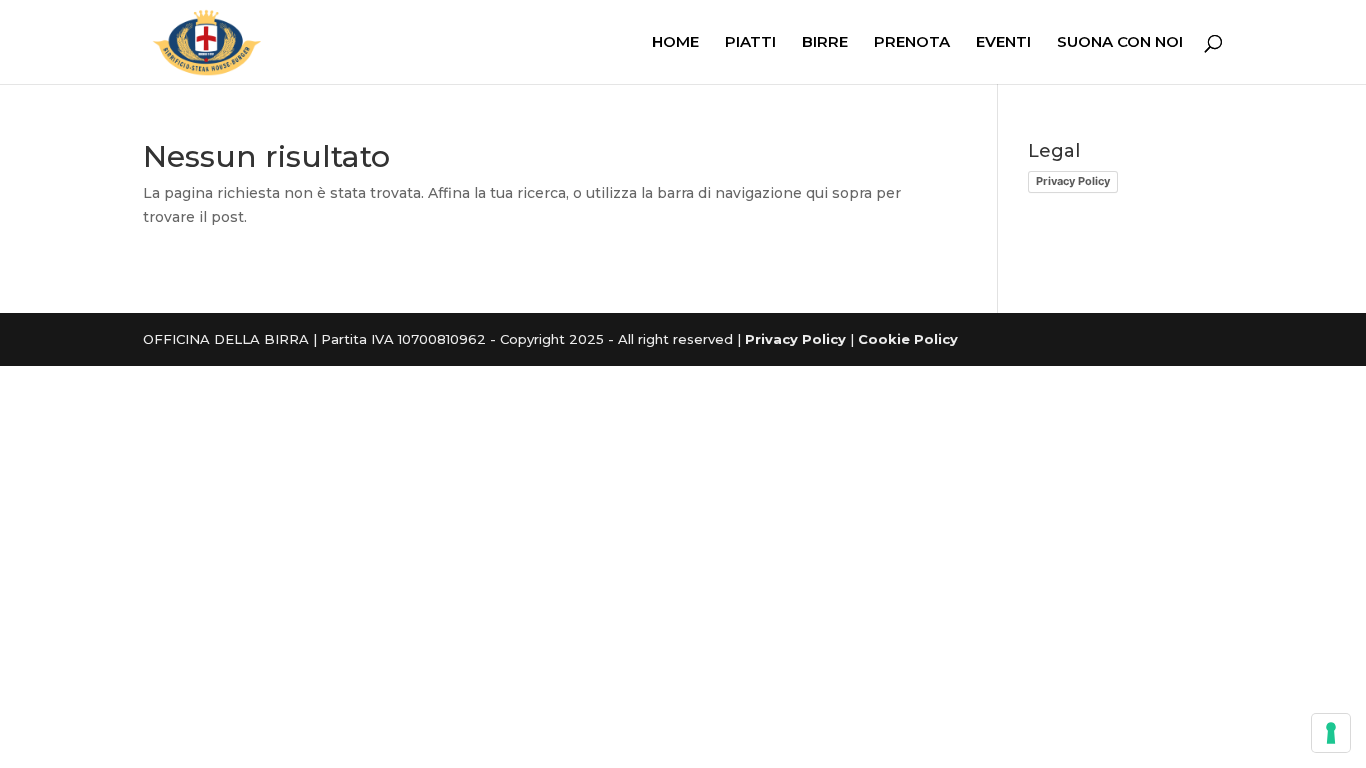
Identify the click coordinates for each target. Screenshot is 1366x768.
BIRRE (825, 43)
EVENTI (1003, 43)
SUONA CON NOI (1120, 43)
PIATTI (750, 43)
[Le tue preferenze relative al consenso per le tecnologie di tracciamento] (1331, 733)
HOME (675, 43)
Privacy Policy (1073, 181)
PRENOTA (912, 43)
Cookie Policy (908, 339)
